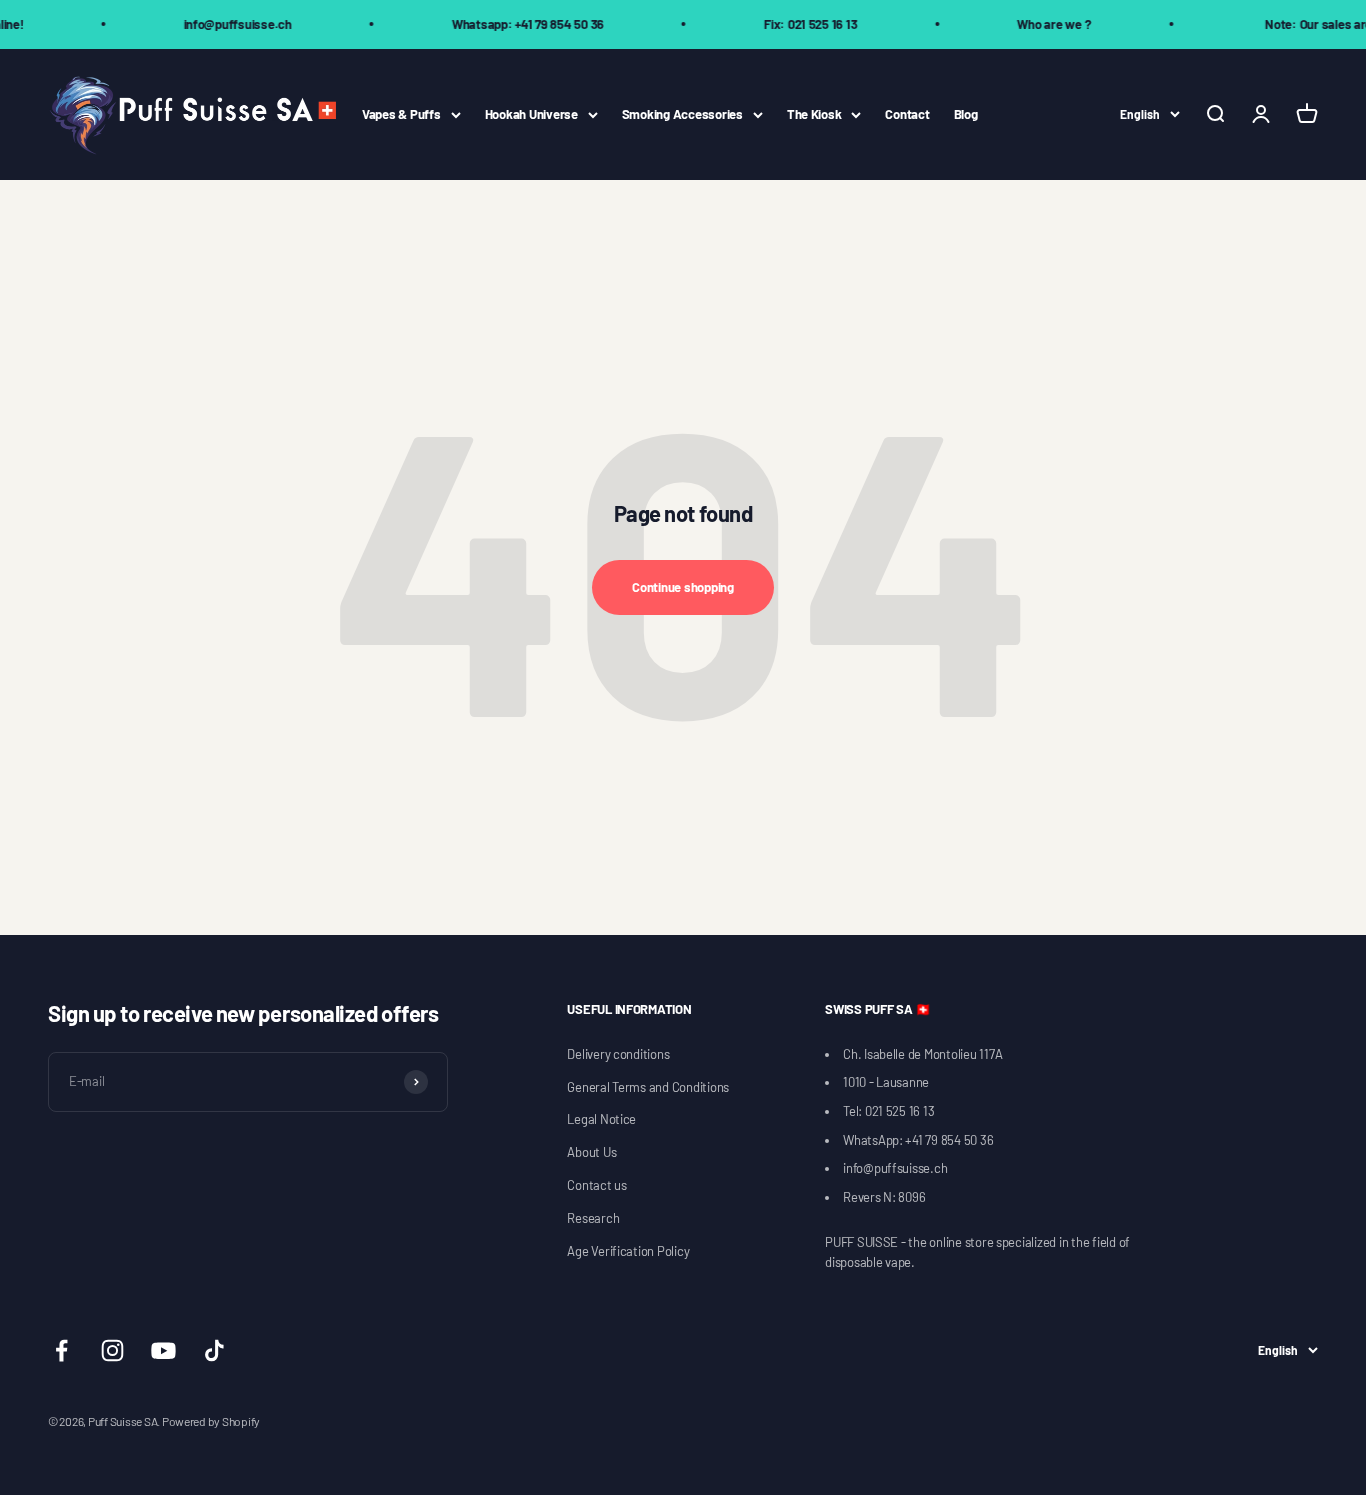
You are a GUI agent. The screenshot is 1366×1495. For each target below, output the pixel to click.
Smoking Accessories (682, 114)
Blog (966, 114)
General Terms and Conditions (648, 1087)
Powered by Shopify (211, 1421)
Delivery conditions (618, 1054)
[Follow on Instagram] (112, 1350)
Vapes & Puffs (401, 114)
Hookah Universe (531, 114)
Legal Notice (601, 1119)
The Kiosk (814, 114)
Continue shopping (683, 587)
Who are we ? (1035, 24)
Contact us (596, 1185)
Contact (907, 114)
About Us (591, 1152)
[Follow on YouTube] (163, 1350)
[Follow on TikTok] (214, 1350)
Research (593, 1218)
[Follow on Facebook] (61, 1350)
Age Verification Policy (628, 1251)
